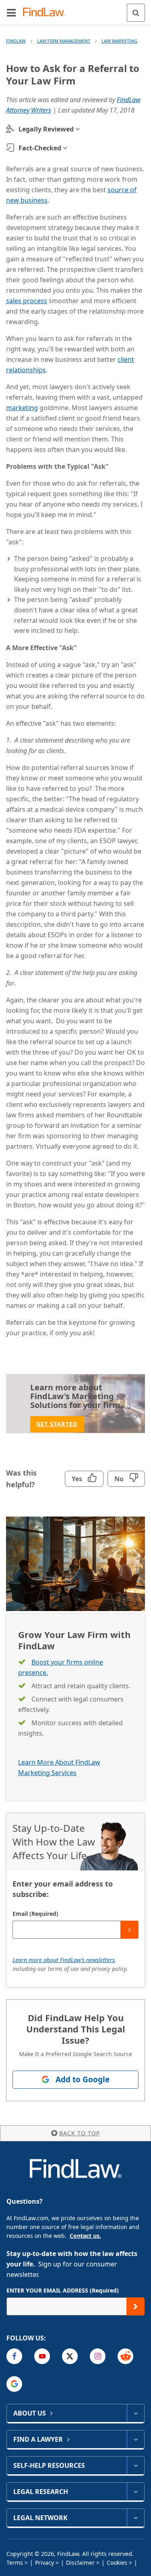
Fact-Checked (40, 148)
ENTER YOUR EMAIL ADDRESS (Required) (63, 2290)
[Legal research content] (135, 2492)
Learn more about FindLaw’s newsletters (64, 1960)
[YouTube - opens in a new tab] (42, 2356)
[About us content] (135, 2413)
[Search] (136, 13)
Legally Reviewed (46, 129)
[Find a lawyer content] (135, 2439)
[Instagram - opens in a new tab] (98, 2356)
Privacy (44, 2563)
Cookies (117, 2563)
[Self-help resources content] (135, 2465)
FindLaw (16, 41)
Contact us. (85, 2236)
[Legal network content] (135, 2518)
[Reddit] (125, 2356)
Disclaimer (80, 2563)
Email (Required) (35, 1914)
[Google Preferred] (14, 2384)
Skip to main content (75, 9)
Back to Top (80, 2133)
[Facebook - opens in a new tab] (14, 2356)
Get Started (57, 1424)
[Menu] (11, 12)
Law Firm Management (64, 41)
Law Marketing (119, 41)
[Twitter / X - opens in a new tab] (70, 2356)
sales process (27, 301)
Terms (15, 2563)
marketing (22, 408)
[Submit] (129, 1930)
